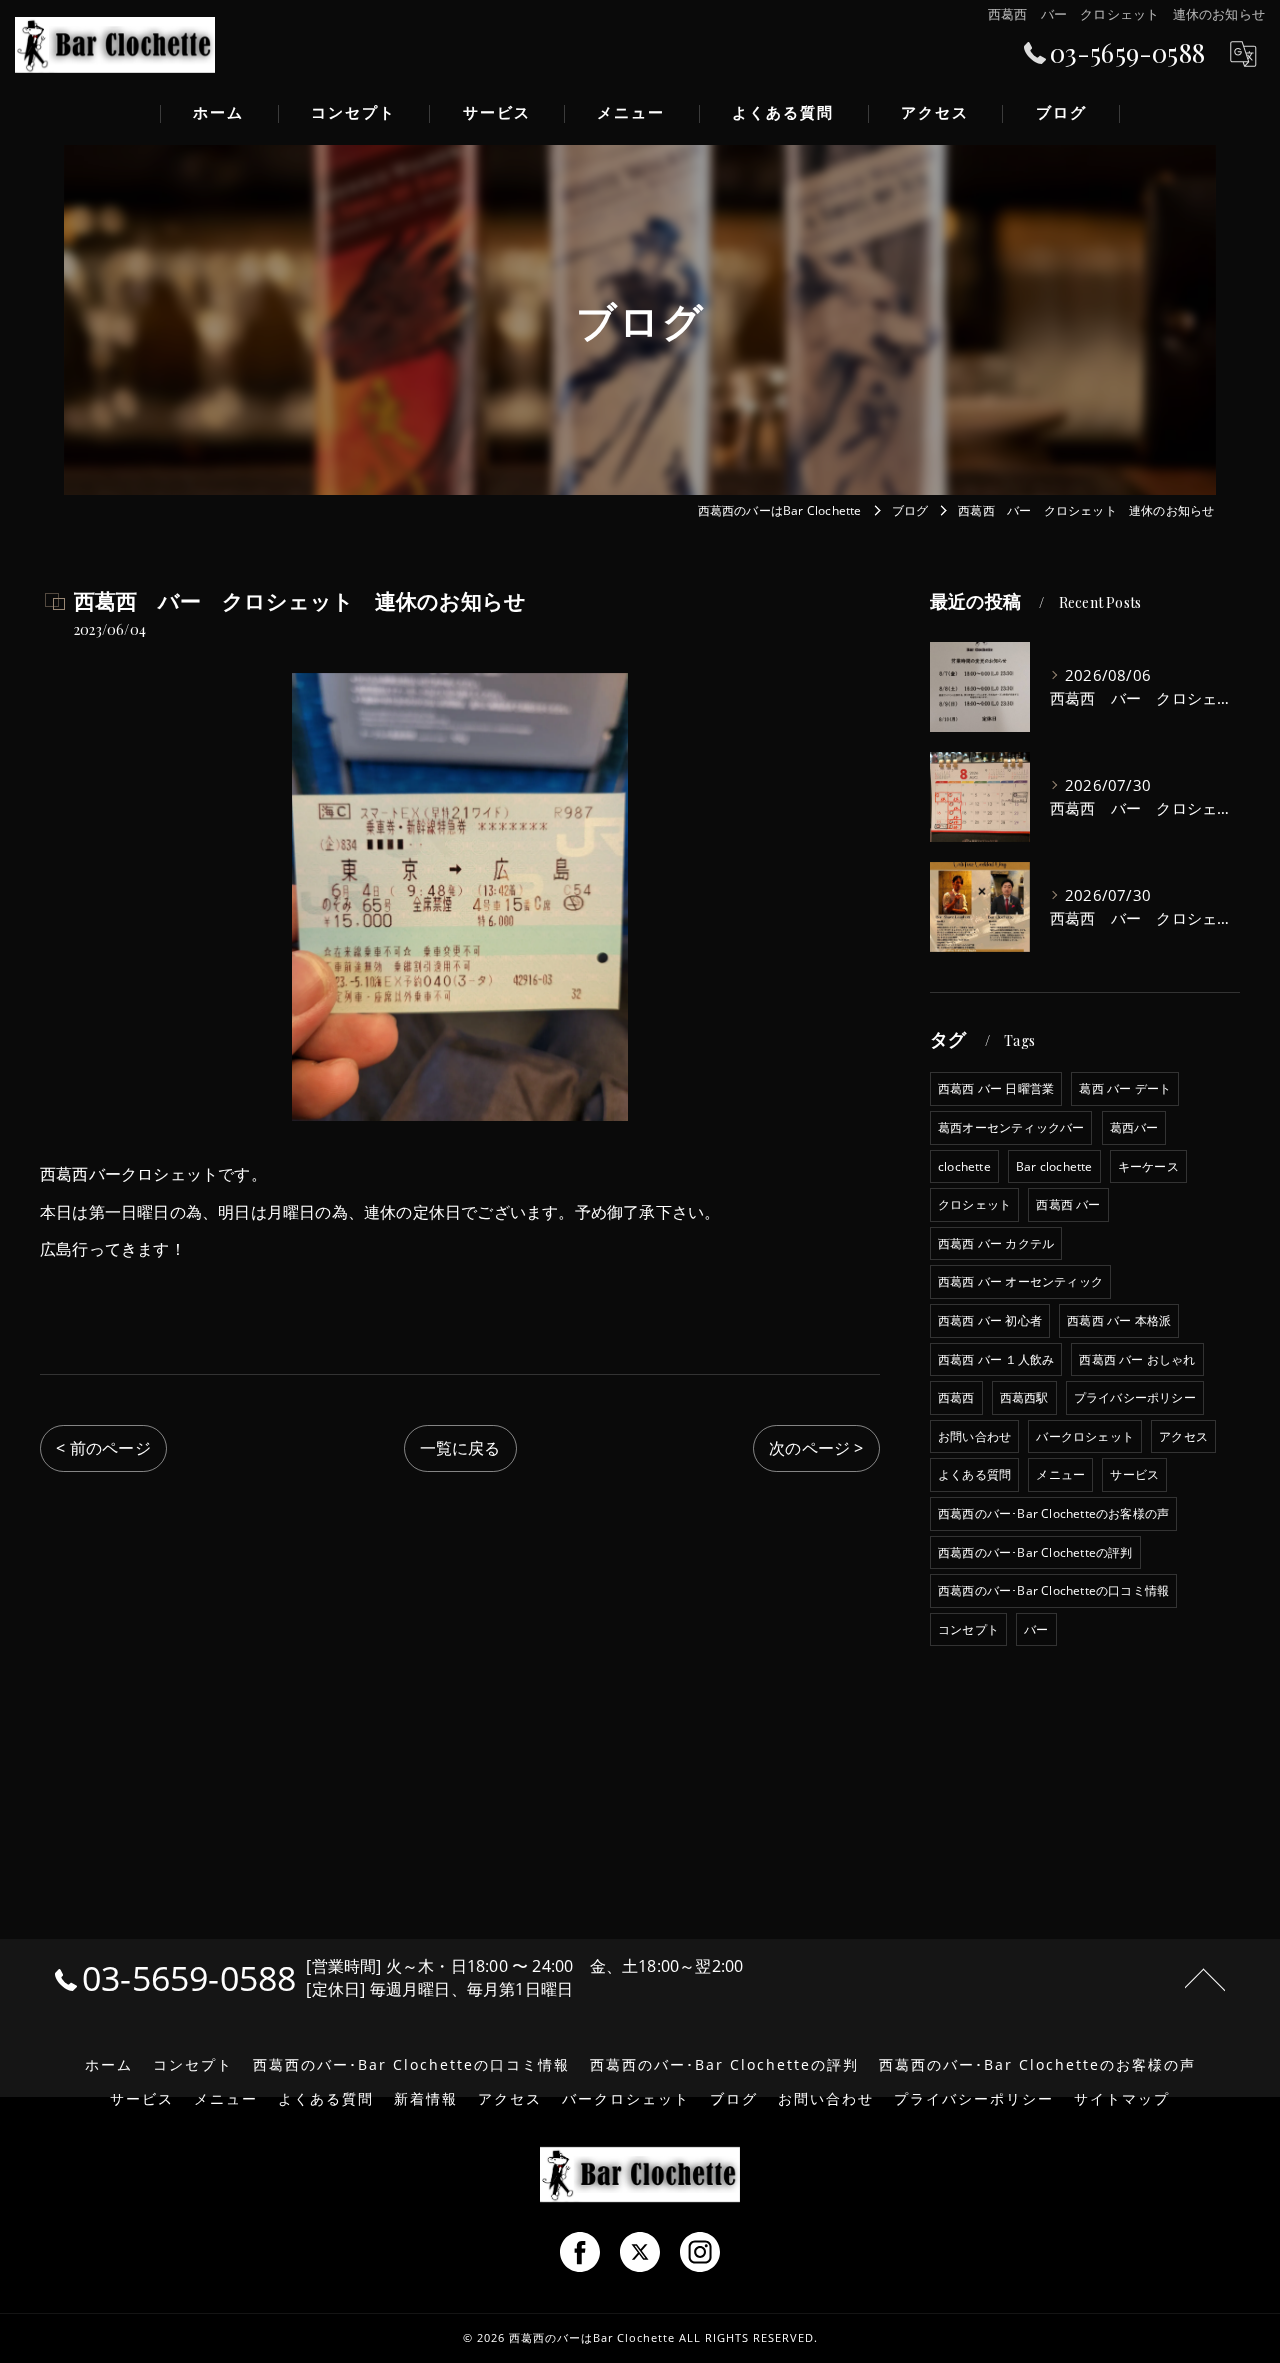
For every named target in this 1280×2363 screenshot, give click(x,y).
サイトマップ (1122, 2099)
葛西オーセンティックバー (1011, 1127)
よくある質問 (974, 1474)
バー (1036, 1629)
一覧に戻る (460, 1448)
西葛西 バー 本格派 (1119, 1320)
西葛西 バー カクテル (996, 1243)
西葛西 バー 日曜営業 (996, 1088)
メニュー (1060, 1474)
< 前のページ (103, 1448)
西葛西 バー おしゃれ (1137, 1359)
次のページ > (816, 1448)
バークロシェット (1085, 1436)
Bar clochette (1054, 1166)
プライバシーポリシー (1135, 1397)
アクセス (1183, 1436)
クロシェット (974, 1204)
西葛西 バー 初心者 (990, 1320)
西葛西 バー (1068, 1204)
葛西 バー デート (1125, 1088)
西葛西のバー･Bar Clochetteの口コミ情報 (1053, 1590)
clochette (964, 1166)
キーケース (1148, 1166)
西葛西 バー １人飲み (996, 1359)
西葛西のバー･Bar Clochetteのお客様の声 (1053, 1513)
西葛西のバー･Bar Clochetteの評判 (1035, 1552)
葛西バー (1134, 1127)
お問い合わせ (974, 1436)
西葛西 (956, 1397)
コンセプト (968, 1629)
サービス (1134, 1474)
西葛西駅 (1024, 1397)
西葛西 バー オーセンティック (1020, 1281)
